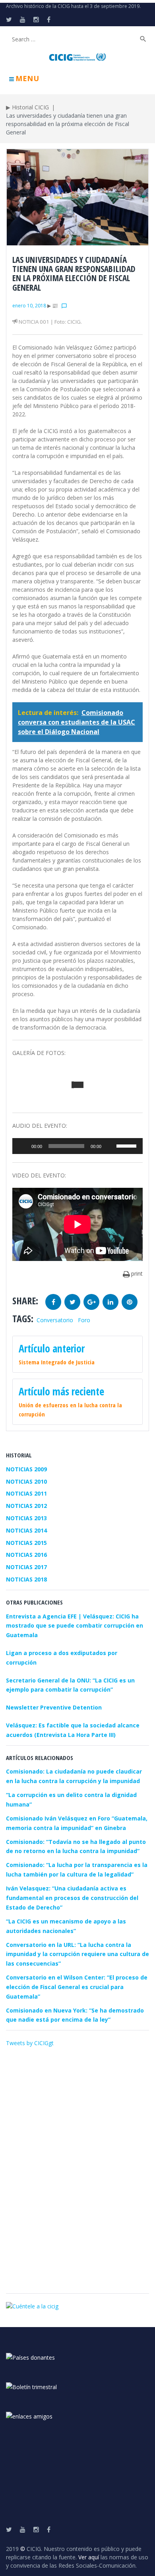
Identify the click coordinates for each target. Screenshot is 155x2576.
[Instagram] (36, 19)
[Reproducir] (23, 1146)
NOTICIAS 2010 (26, 1481)
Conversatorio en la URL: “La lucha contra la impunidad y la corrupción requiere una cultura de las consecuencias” (77, 1954)
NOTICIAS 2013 (26, 1518)
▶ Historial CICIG (27, 107)
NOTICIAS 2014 (26, 1530)
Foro (84, 1320)
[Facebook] (49, 19)
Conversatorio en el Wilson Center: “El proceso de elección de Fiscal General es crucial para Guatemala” (77, 1987)
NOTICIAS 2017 (26, 1567)
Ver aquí (89, 2557)
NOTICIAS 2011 (26, 1493)
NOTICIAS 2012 (26, 1506)
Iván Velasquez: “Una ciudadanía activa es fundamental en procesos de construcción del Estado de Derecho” (72, 1898)
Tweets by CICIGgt (30, 2043)
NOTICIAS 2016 (26, 1555)
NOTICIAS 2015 (26, 1543)
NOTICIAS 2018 (26, 1579)
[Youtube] (23, 19)
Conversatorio (55, 1320)
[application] (77, 1146)
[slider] (128, 1145)
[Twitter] (9, 19)
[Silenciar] (110, 1146)
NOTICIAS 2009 (26, 1469)
